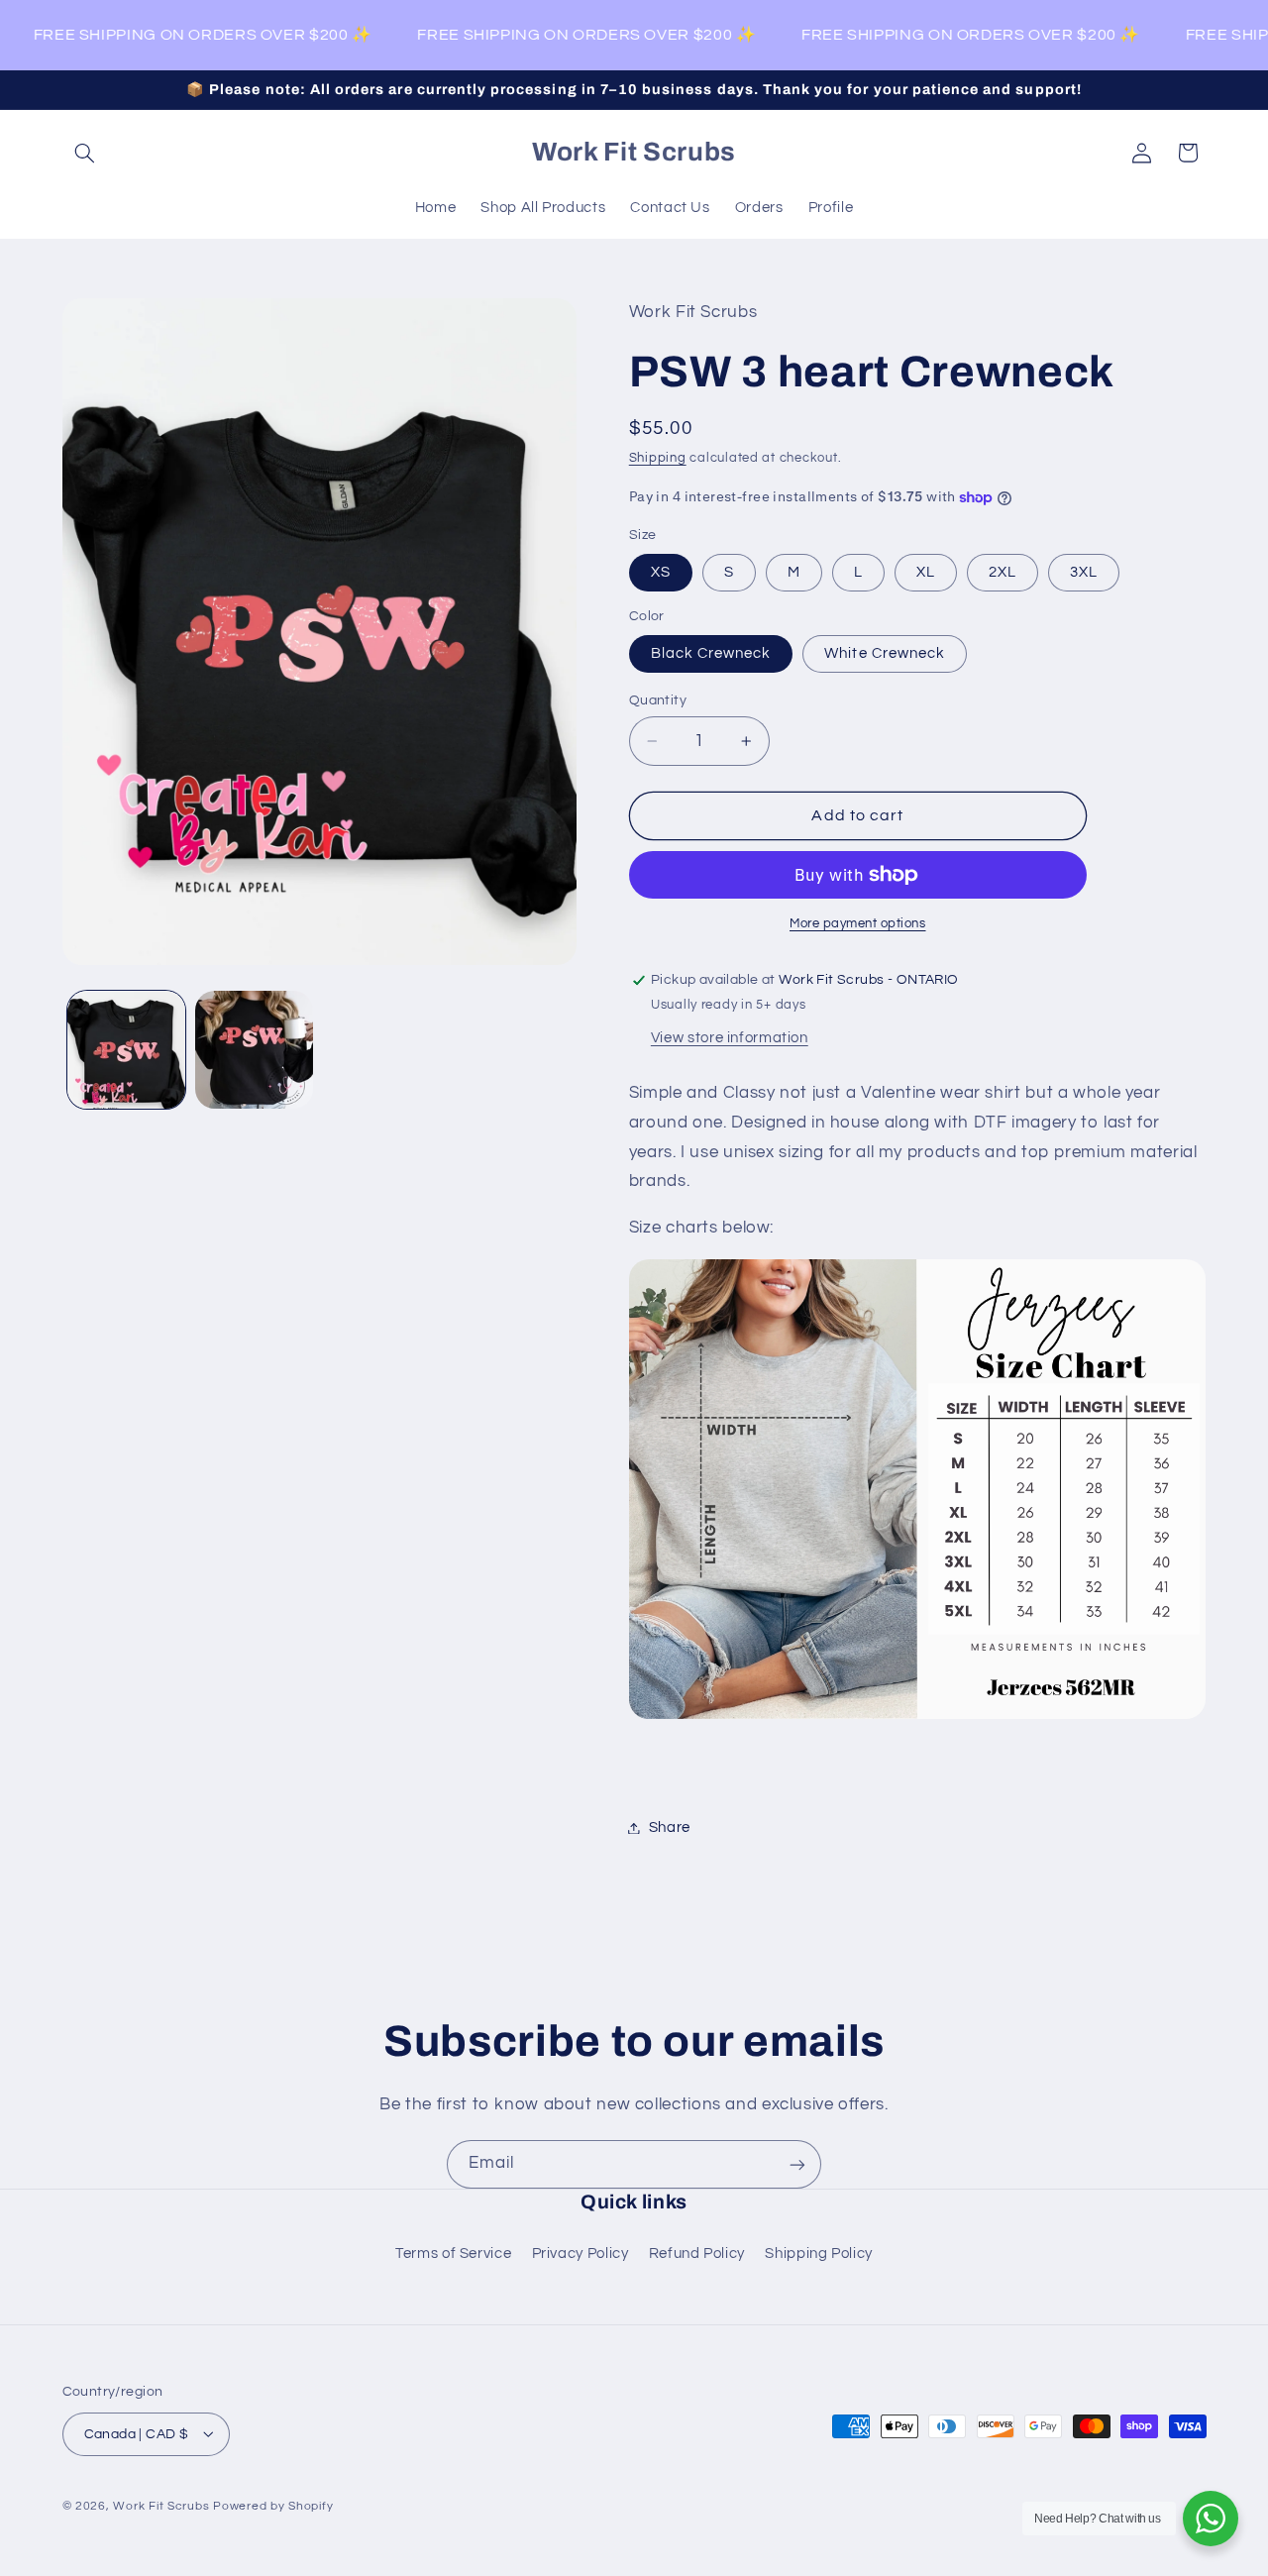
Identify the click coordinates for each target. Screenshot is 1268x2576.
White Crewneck (885, 653)
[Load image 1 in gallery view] (126, 1050)
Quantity (658, 700)
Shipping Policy (818, 2254)
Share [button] (670, 1827)
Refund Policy (697, 2254)
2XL (1003, 572)
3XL (1084, 572)
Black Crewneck (711, 653)
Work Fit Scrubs (161, 2505)
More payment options (858, 924)
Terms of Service (453, 2254)
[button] (85, 153)
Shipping (658, 458)
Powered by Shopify (273, 2505)
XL (926, 572)
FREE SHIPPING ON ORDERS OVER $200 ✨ (188, 35)
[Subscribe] (797, 2164)
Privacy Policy (581, 2254)
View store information (730, 1038)
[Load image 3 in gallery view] (254, 1050)
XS (661, 572)
